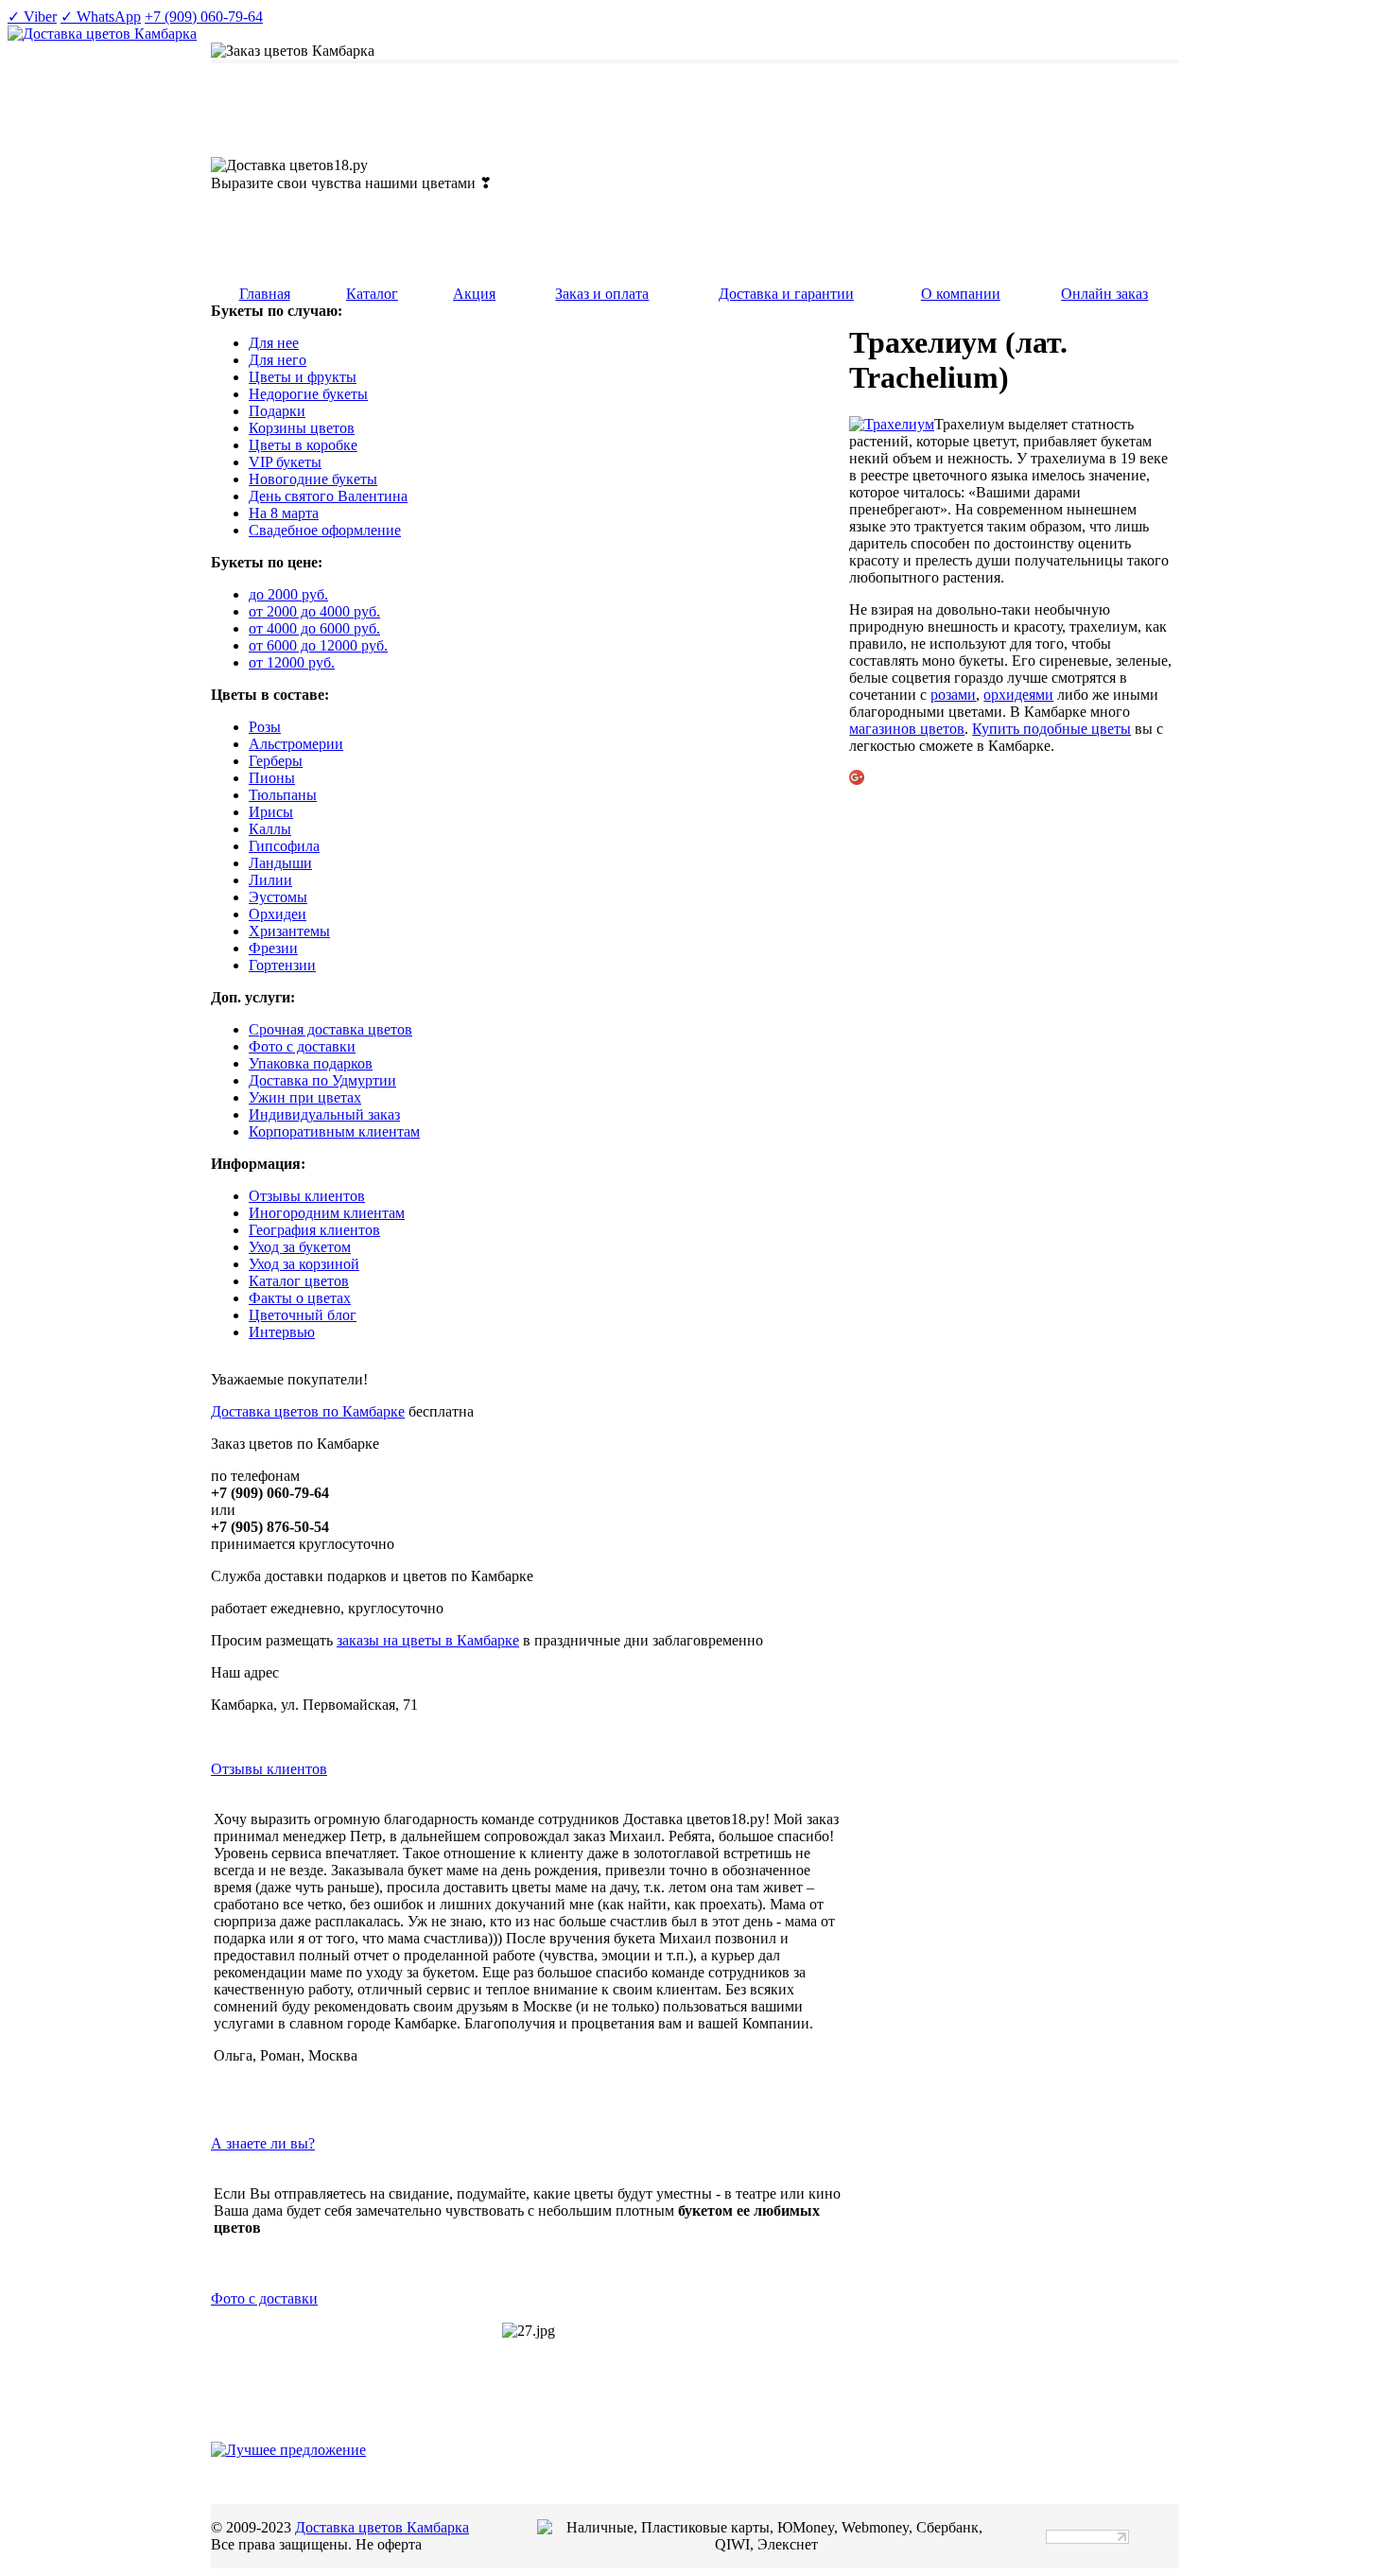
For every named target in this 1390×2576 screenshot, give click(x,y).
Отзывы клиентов (269, 1769)
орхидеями (1018, 695)
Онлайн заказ (1104, 294)
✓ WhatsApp (101, 17)
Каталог (372, 294)
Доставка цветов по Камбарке (308, 1411)
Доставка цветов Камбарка (382, 2527)
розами (953, 695)
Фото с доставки (264, 2298)
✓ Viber (32, 17)
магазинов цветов (907, 729)
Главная (265, 294)
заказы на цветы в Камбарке (428, 1640)
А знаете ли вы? (263, 2143)
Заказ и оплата (602, 294)
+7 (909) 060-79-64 (204, 17)
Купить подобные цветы (1051, 729)
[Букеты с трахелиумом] (892, 424)
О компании (961, 294)
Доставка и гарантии (786, 294)
